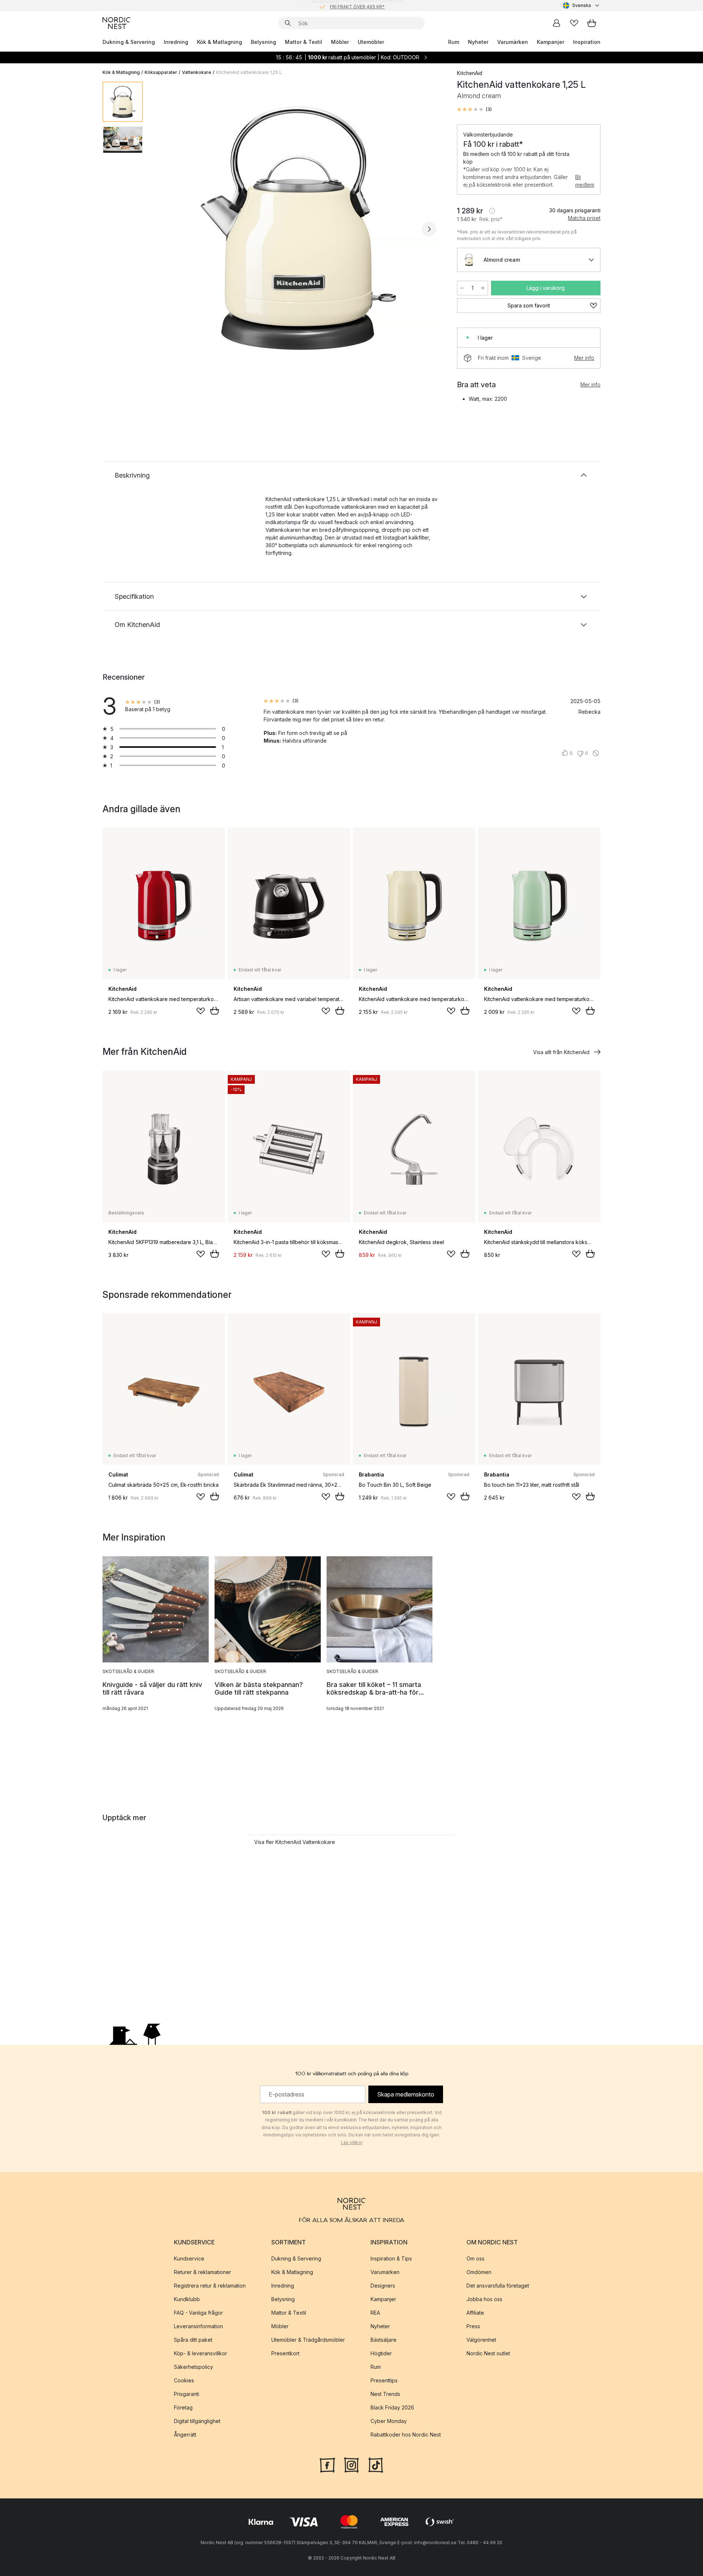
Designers (383, 2286)
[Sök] (288, 23)
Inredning (176, 42)
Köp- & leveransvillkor (200, 2353)
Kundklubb (187, 2299)
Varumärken (513, 42)
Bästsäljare (384, 2340)
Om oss (475, 2258)
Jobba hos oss (484, 2299)
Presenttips (384, 2380)
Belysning (263, 42)
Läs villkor (352, 2142)
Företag (183, 2407)
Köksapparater (161, 72)
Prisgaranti (187, 2394)
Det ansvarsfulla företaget (498, 2286)
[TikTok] (376, 2464)
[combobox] (582, 5)
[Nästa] (429, 229)
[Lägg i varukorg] (215, 1011)
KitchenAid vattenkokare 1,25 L (249, 72)
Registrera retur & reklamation (210, 2286)
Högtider (381, 2353)
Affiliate (475, 2313)
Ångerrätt (185, 2435)
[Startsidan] (116, 23)
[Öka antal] (483, 288)
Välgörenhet (481, 2340)
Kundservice (189, 2258)
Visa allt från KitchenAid (561, 1052)
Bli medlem (585, 181)
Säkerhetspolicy (194, 2367)
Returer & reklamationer (202, 2272)
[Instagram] (351, 2464)
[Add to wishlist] (201, 1011)
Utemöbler (371, 42)
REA (375, 2313)
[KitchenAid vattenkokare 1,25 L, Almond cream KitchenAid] (298, 228)
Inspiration (587, 42)
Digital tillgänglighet (197, 2421)
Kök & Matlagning (220, 42)
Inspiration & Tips (391, 2258)
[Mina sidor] (557, 23)
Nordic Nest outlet (488, 2353)
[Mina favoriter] (574, 23)
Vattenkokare (197, 72)
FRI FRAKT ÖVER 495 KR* (357, 5)
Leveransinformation (198, 2326)
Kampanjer (551, 42)
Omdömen (479, 2272)
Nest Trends (385, 2394)
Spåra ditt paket (193, 2340)
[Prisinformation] (492, 211)
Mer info (584, 358)
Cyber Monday (389, 2421)
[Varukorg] (592, 23)
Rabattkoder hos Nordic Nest (406, 2435)
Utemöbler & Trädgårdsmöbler (308, 2340)
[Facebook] (327, 2464)
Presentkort (285, 2353)
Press (473, 2326)
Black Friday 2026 (392, 2407)
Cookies (184, 2380)
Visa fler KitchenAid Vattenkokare (295, 1842)
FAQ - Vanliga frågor (198, 2313)
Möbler (340, 42)
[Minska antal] (462, 288)
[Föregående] (168, 229)
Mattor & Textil (304, 42)
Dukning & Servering (129, 42)
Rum (454, 42)
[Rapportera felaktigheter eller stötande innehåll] (596, 753)
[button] (474, 109)
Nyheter (478, 42)
